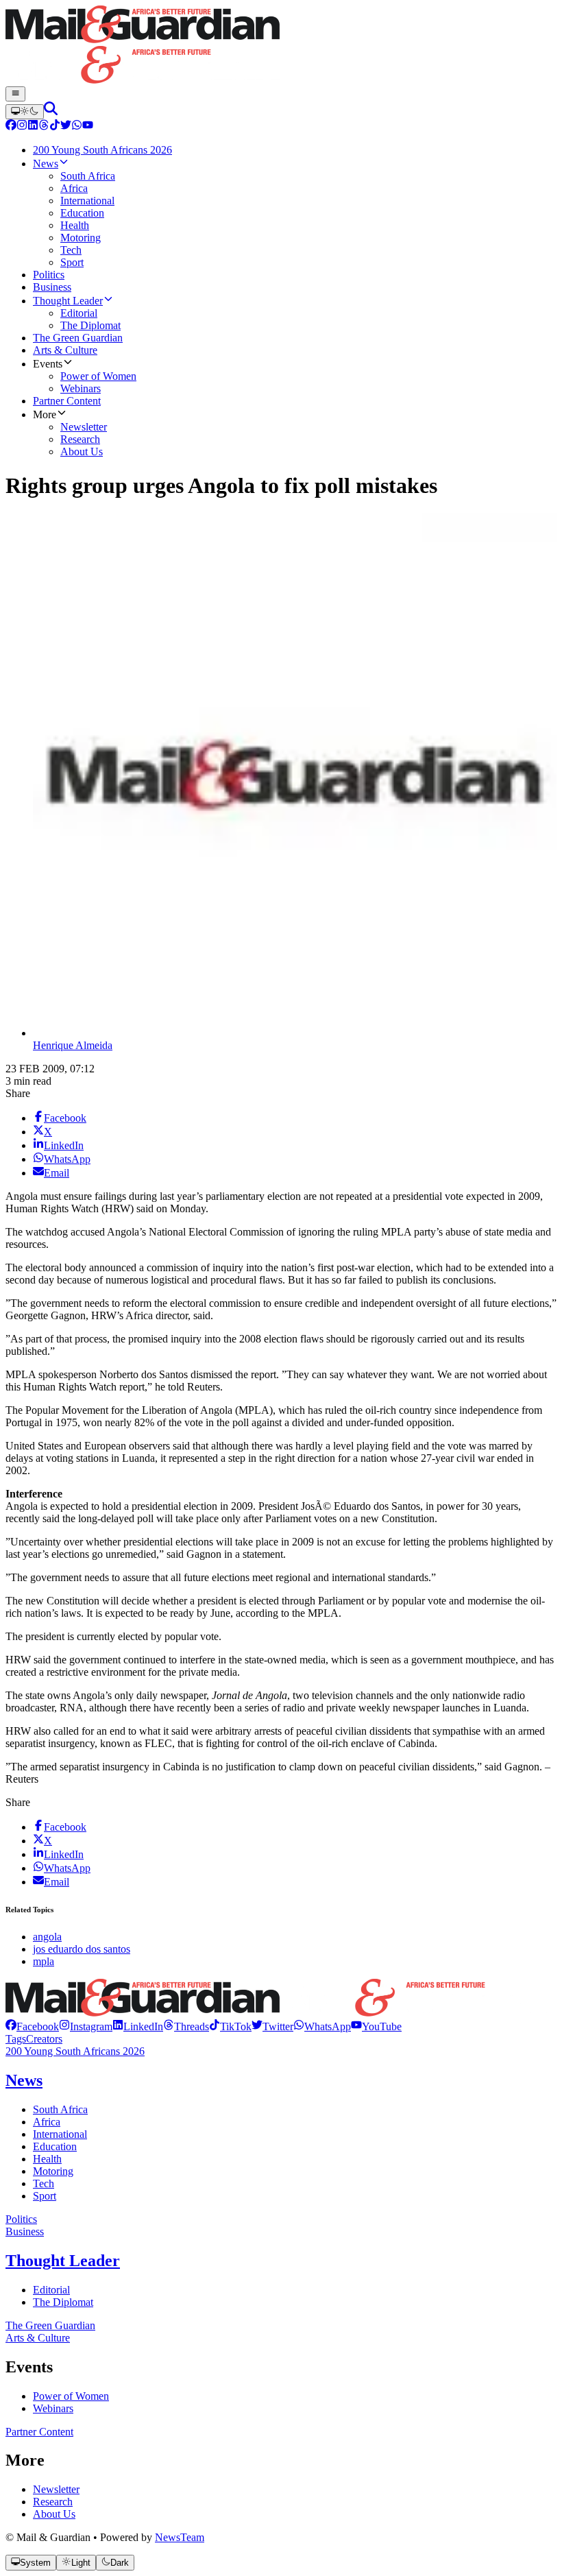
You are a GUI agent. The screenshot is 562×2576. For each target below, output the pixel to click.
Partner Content (39, 2432)
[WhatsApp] (77, 127)
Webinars (53, 2408)
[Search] (51, 111)
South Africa (60, 2109)
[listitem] (32, 2026)
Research (53, 2502)
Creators (44, 2039)
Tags (16, 2039)
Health (47, 2159)
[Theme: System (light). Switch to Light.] (25, 112)
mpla (44, 1961)
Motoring (53, 2171)
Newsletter (56, 2489)
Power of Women (71, 2396)
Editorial (51, 2290)
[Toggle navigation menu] (15, 94)
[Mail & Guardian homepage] (281, 46)
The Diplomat (63, 2302)
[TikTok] (55, 127)
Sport (45, 2196)
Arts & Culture (38, 2338)
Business (25, 2231)
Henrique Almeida (73, 1045)
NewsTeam (180, 2537)
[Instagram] (22, 127)
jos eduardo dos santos (82, 1949)
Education (55, 2146)
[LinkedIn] (33, 127)
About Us (54, 2514)
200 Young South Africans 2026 (75, 2051)
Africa (47, 2122)
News (24, 2080)
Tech (44, 2183)
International (60, 2134)
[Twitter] (66, 127)
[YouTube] (88, 127)
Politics (21, 2219)
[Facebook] (11, 127)
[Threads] (44, 127)
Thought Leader (63, 2261)
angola (47, 1937)
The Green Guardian (50, 2325)
